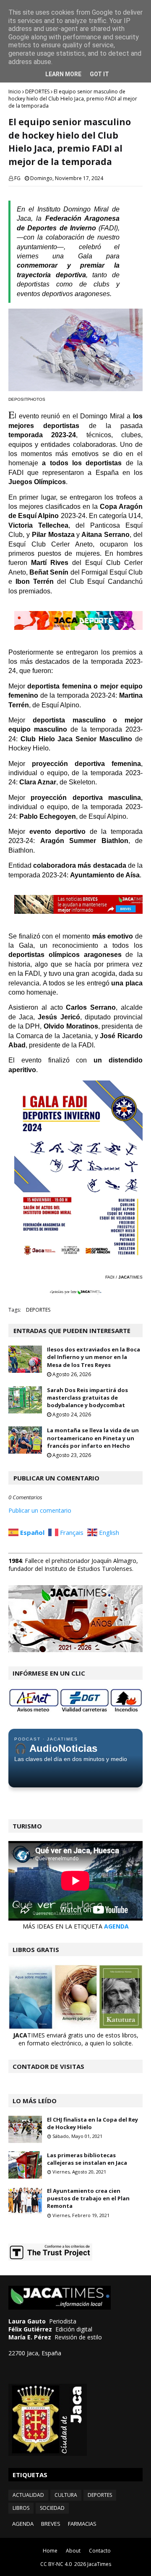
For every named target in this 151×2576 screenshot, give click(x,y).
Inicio (15, 92)
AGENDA (116, 1926)
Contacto (100, 2551)
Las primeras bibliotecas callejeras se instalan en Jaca (87, 2159)
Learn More (63, 74)
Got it (99, 74)
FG (17, 178)
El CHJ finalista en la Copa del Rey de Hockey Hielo (92, 2123)
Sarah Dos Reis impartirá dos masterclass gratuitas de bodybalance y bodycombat (87, 1398)
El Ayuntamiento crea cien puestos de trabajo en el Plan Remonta (88, 2198)
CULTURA (66, 2495)
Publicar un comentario (40, 1510)
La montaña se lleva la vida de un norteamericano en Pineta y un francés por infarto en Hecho (93, 1438)
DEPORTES (37, 92)
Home (50, 2551)
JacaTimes (99, 2564)
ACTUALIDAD (28, 2495)
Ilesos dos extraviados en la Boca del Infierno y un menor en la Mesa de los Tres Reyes (94, 1357)
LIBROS (21, 2508)
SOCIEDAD (52, 2508)
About (73, 2551)
